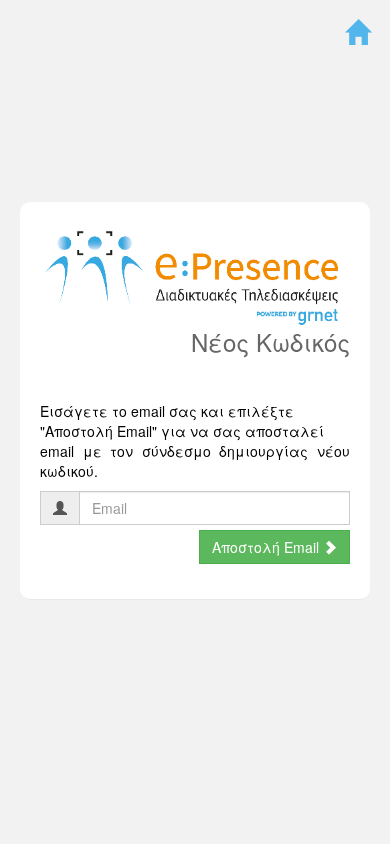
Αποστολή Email (267, 547)
